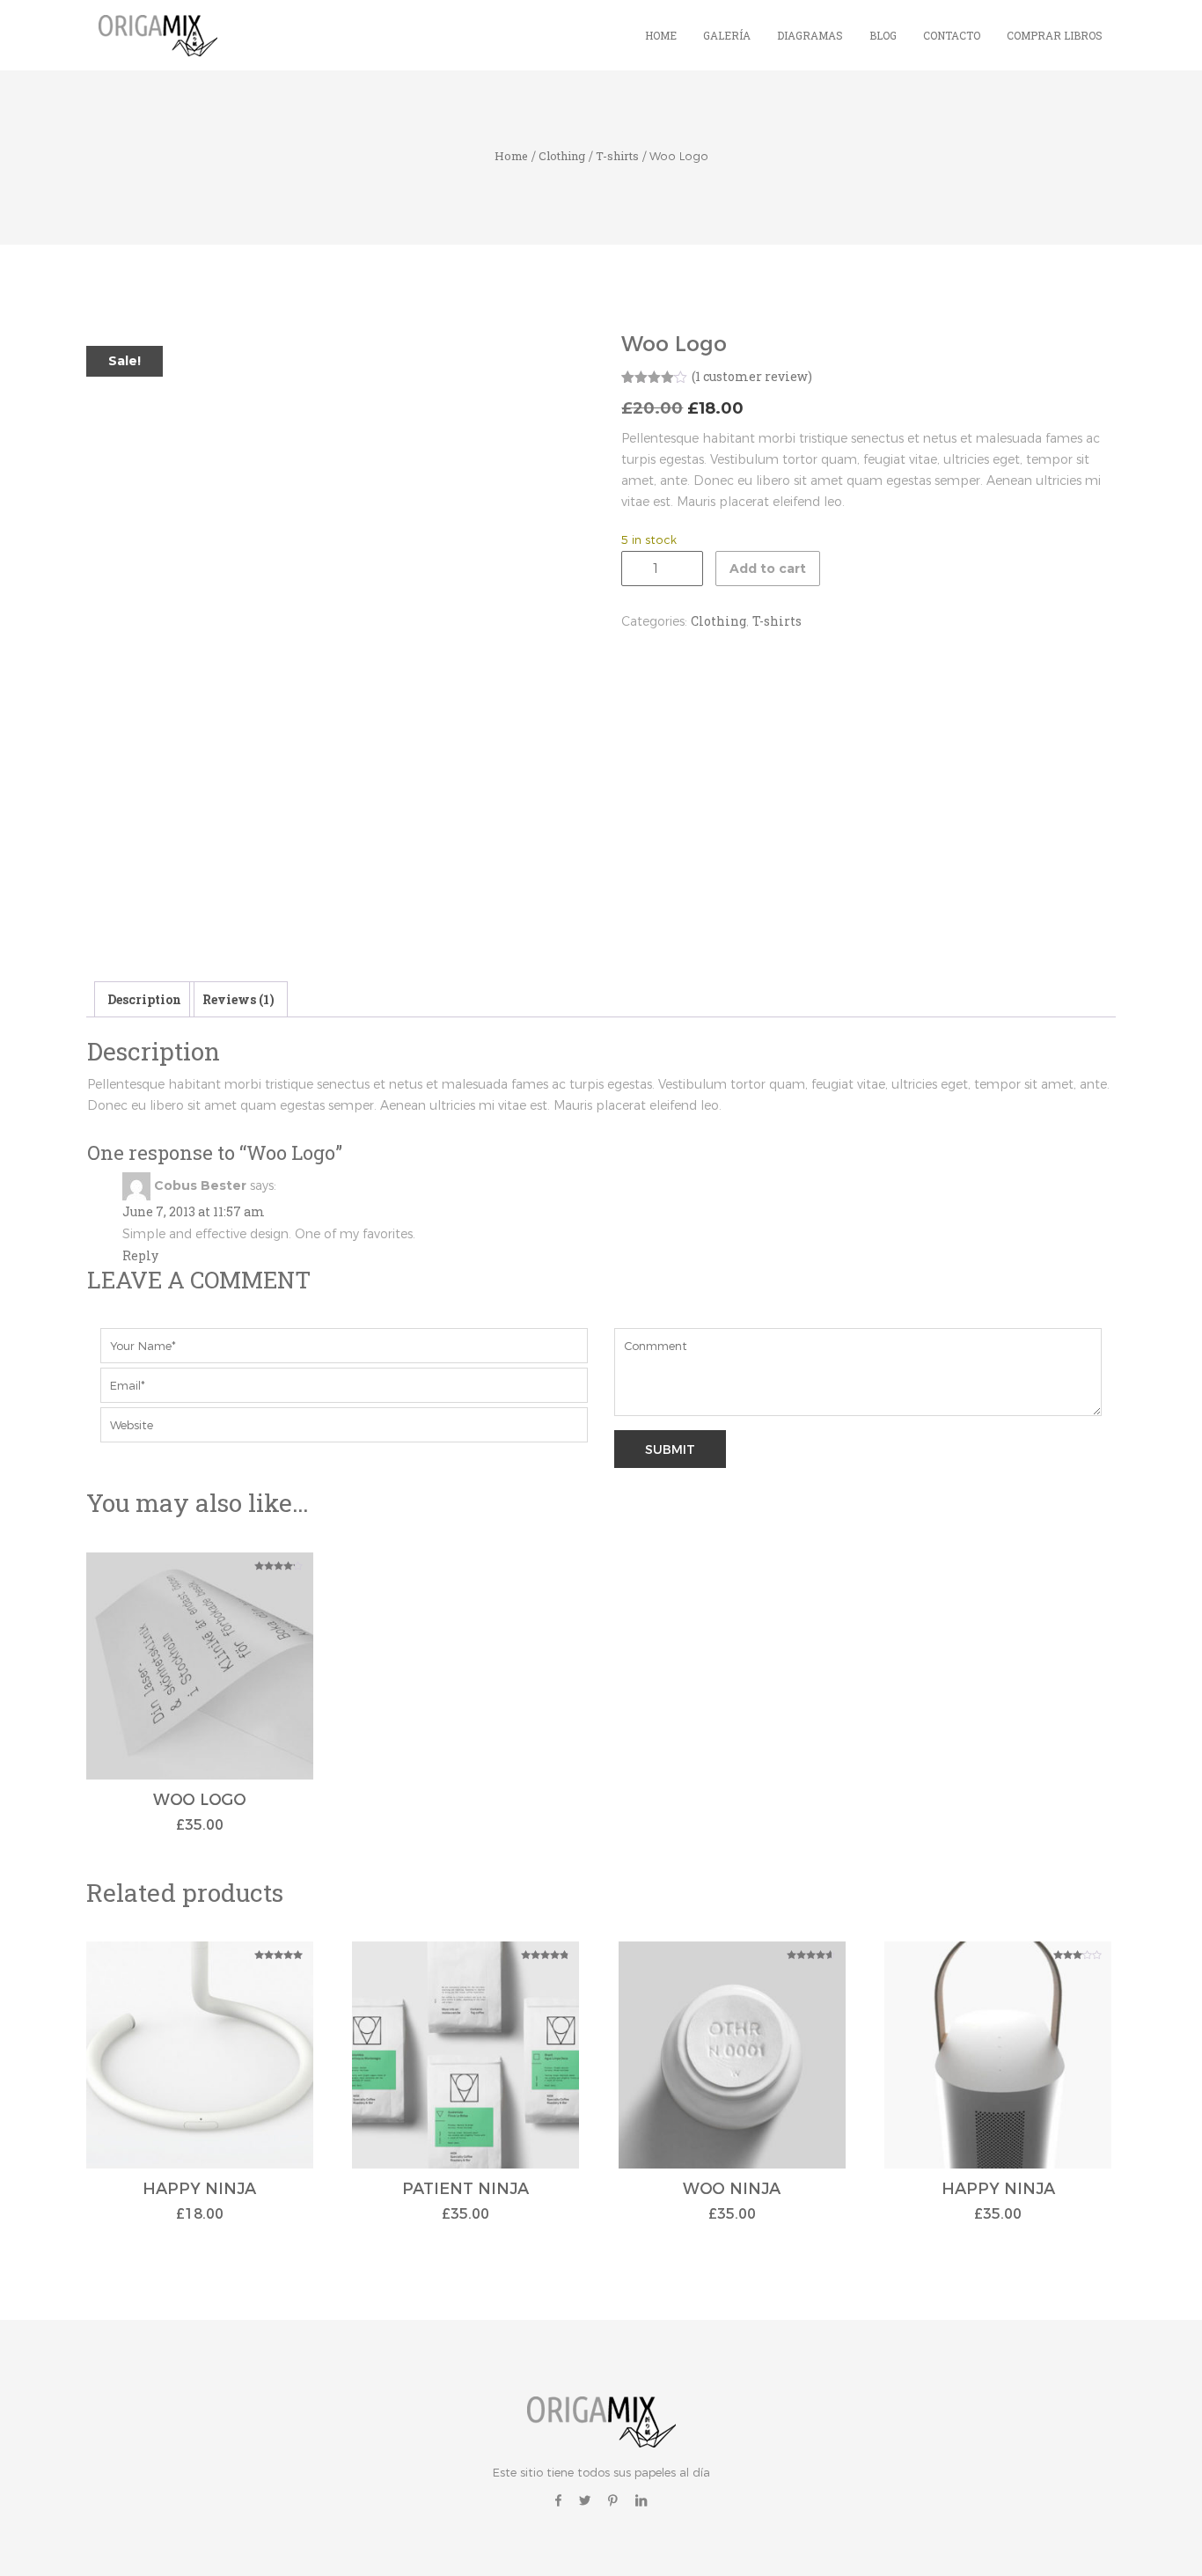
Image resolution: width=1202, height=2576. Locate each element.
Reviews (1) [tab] (238, 999)
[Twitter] (585, 2500)
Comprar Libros (1055, 35)
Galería (727, 35)
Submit (670, 1449)
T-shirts (617, 156)
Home (661, 35)
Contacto (952, 35)
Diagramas (810, 35)
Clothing (562, 156)
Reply (140, 1255)
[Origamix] (161, 34)
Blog (883, 35)
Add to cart (768, 569)
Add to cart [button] (200, 1689)
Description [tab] (144, 999)
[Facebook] (558, 2500)
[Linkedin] (641, 2500)
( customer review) (752, 376)
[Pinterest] (613, 2500)
